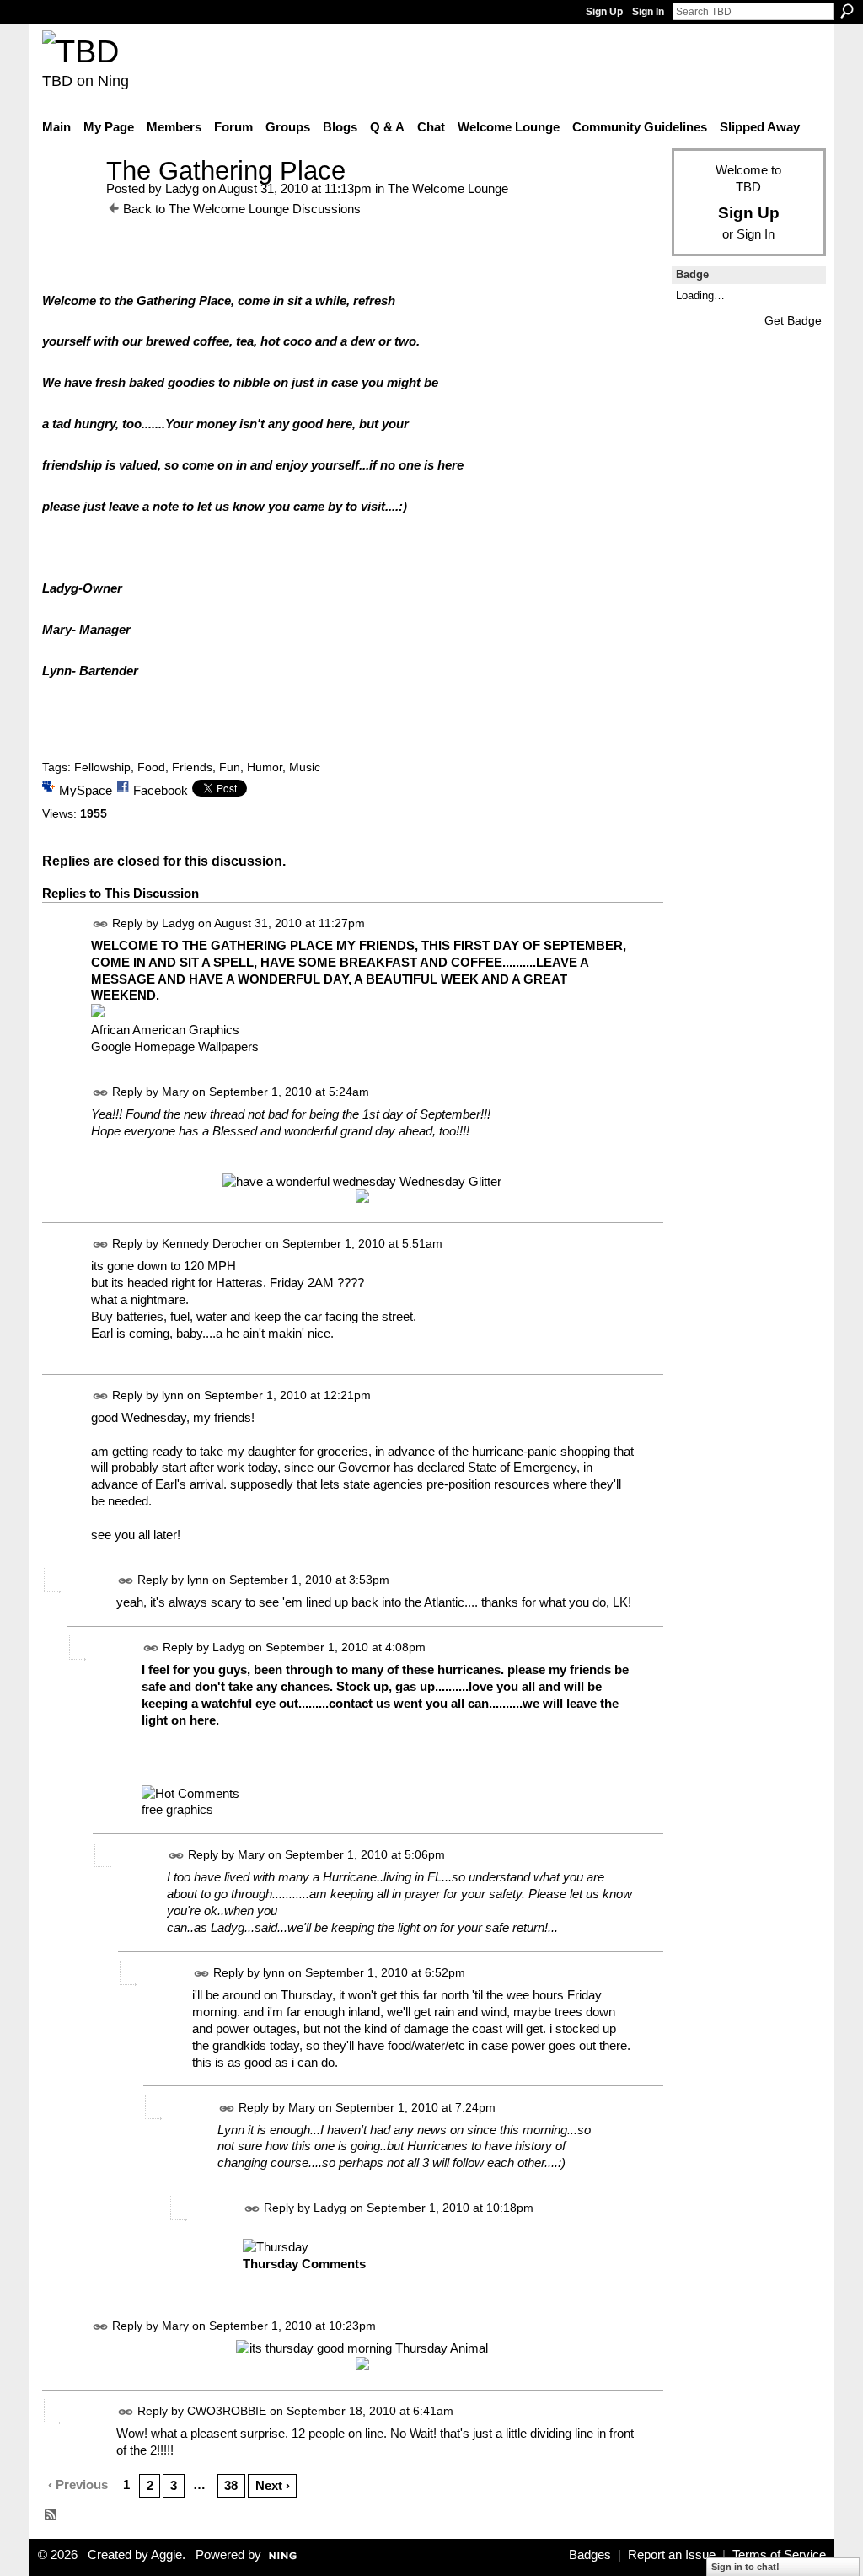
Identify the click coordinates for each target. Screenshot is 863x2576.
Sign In (648, 12)
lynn (173, 1395)
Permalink (101, 924)
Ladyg (182, 188)
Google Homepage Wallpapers (175, 1046)
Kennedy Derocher (212, 1244)
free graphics (177, 1809)
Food (151, 767)
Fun (230, 767)
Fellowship (102, 767)
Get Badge (793, 320)
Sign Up (604, 12)
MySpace (86, 790)
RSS (51, 2515)
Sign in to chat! (745, 2567)
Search (847, 11)
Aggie (166, 2555)
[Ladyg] (69, 202)
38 (231, 2485)
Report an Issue (672, 2555)
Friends (192, 767)
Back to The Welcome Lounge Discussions (242, 209)
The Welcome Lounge (448, 188)
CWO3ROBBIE (227, 2411)
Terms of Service (779, 2555)
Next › (273, 2485)
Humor (265, 767)
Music (305, 767)
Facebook (161, 790)
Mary (175, 1092)
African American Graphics (165, 1030)
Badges (590, 2555)
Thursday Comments (304, 2264)
